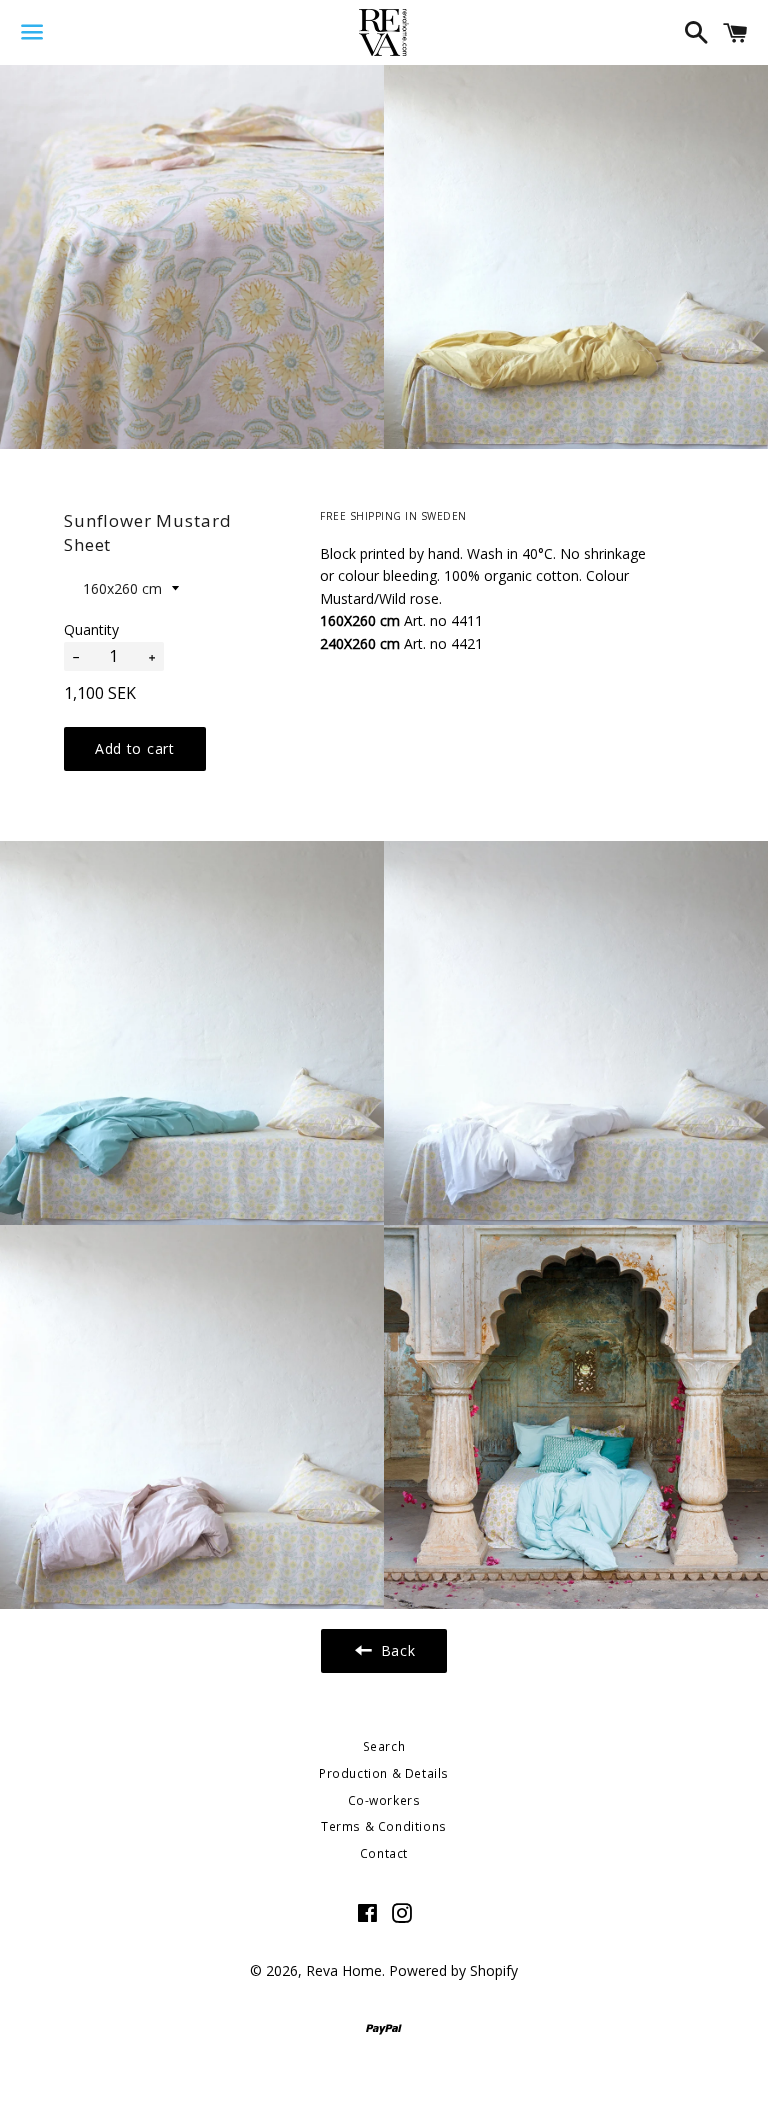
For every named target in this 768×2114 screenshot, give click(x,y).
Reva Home (344, 1970)
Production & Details (384, 1773)
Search (384, 1746)
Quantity (91, 629)
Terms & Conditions (384, 1826)
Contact (384, 1853)
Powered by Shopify (453, 1970)
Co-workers (384, 1800)
